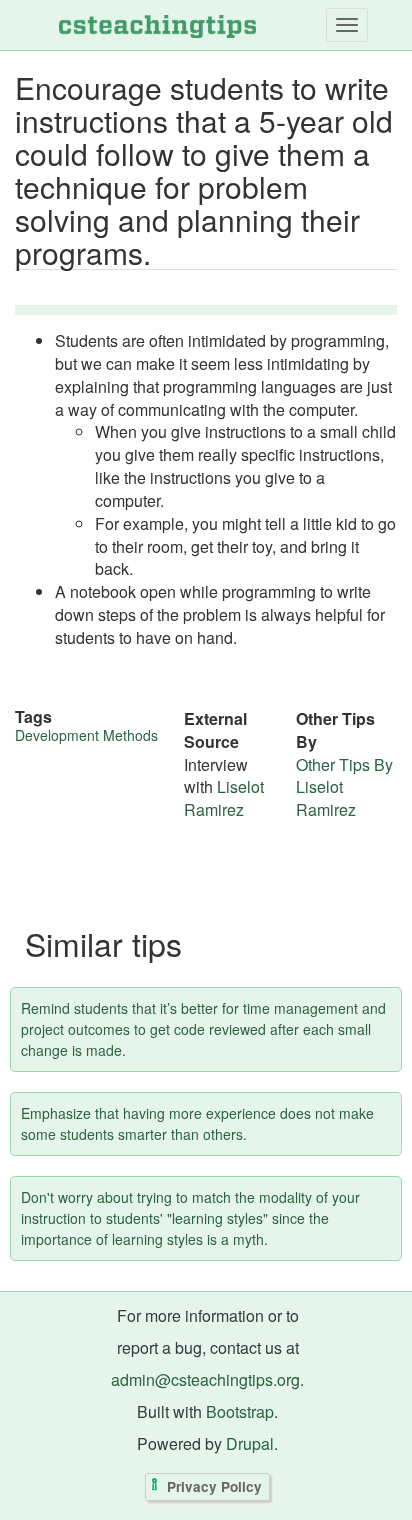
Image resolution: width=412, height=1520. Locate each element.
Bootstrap (240, 1411)
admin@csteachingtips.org (205, 1379)
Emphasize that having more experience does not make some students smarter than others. (197, 1123)
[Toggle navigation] (347, 25)
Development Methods (86, 735)
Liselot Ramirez (224, 798)
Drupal (250, 1443)
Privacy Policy (214, 1486)
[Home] (157, 25)
